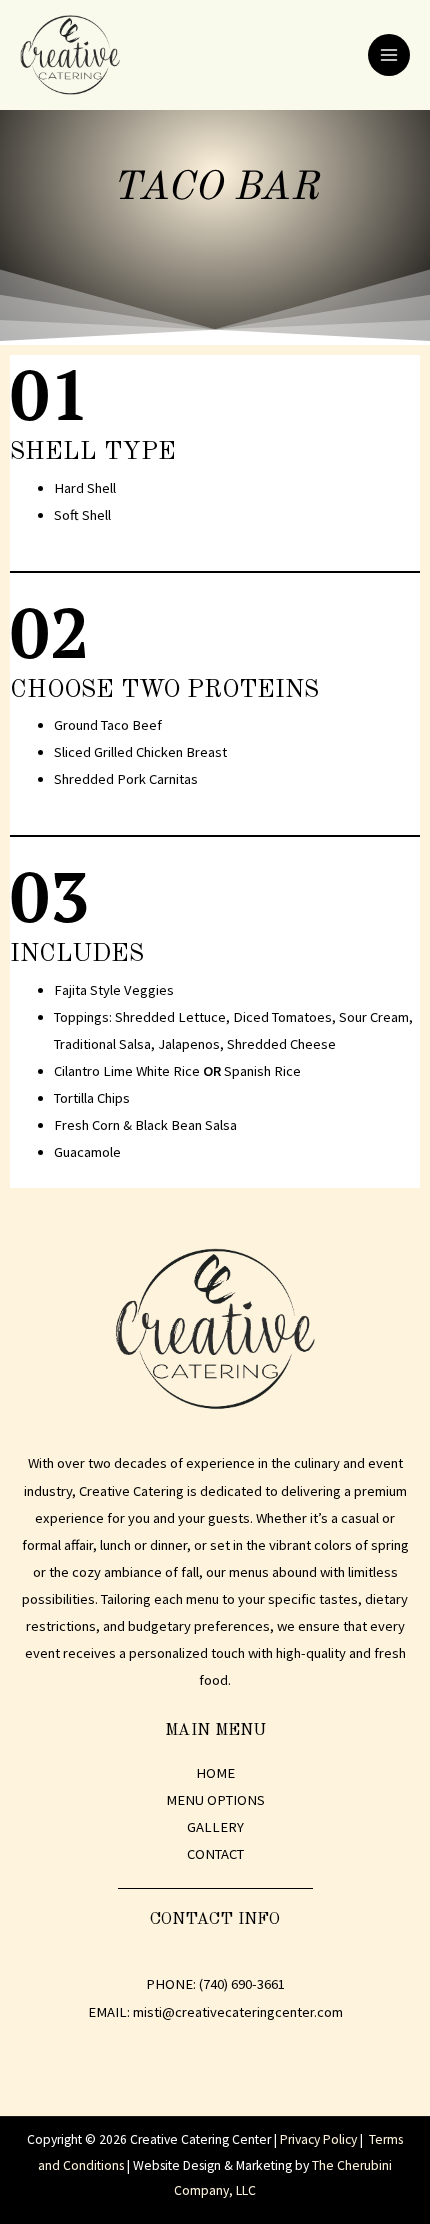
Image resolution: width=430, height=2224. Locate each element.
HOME (215, 1773)
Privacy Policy (318, 2139)
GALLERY (215, 1827)
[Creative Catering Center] (70, 55)
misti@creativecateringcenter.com (238, 2012)
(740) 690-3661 (242, 1984)
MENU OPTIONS (215, 1800)
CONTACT (215, 1854)
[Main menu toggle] (389, 55)
